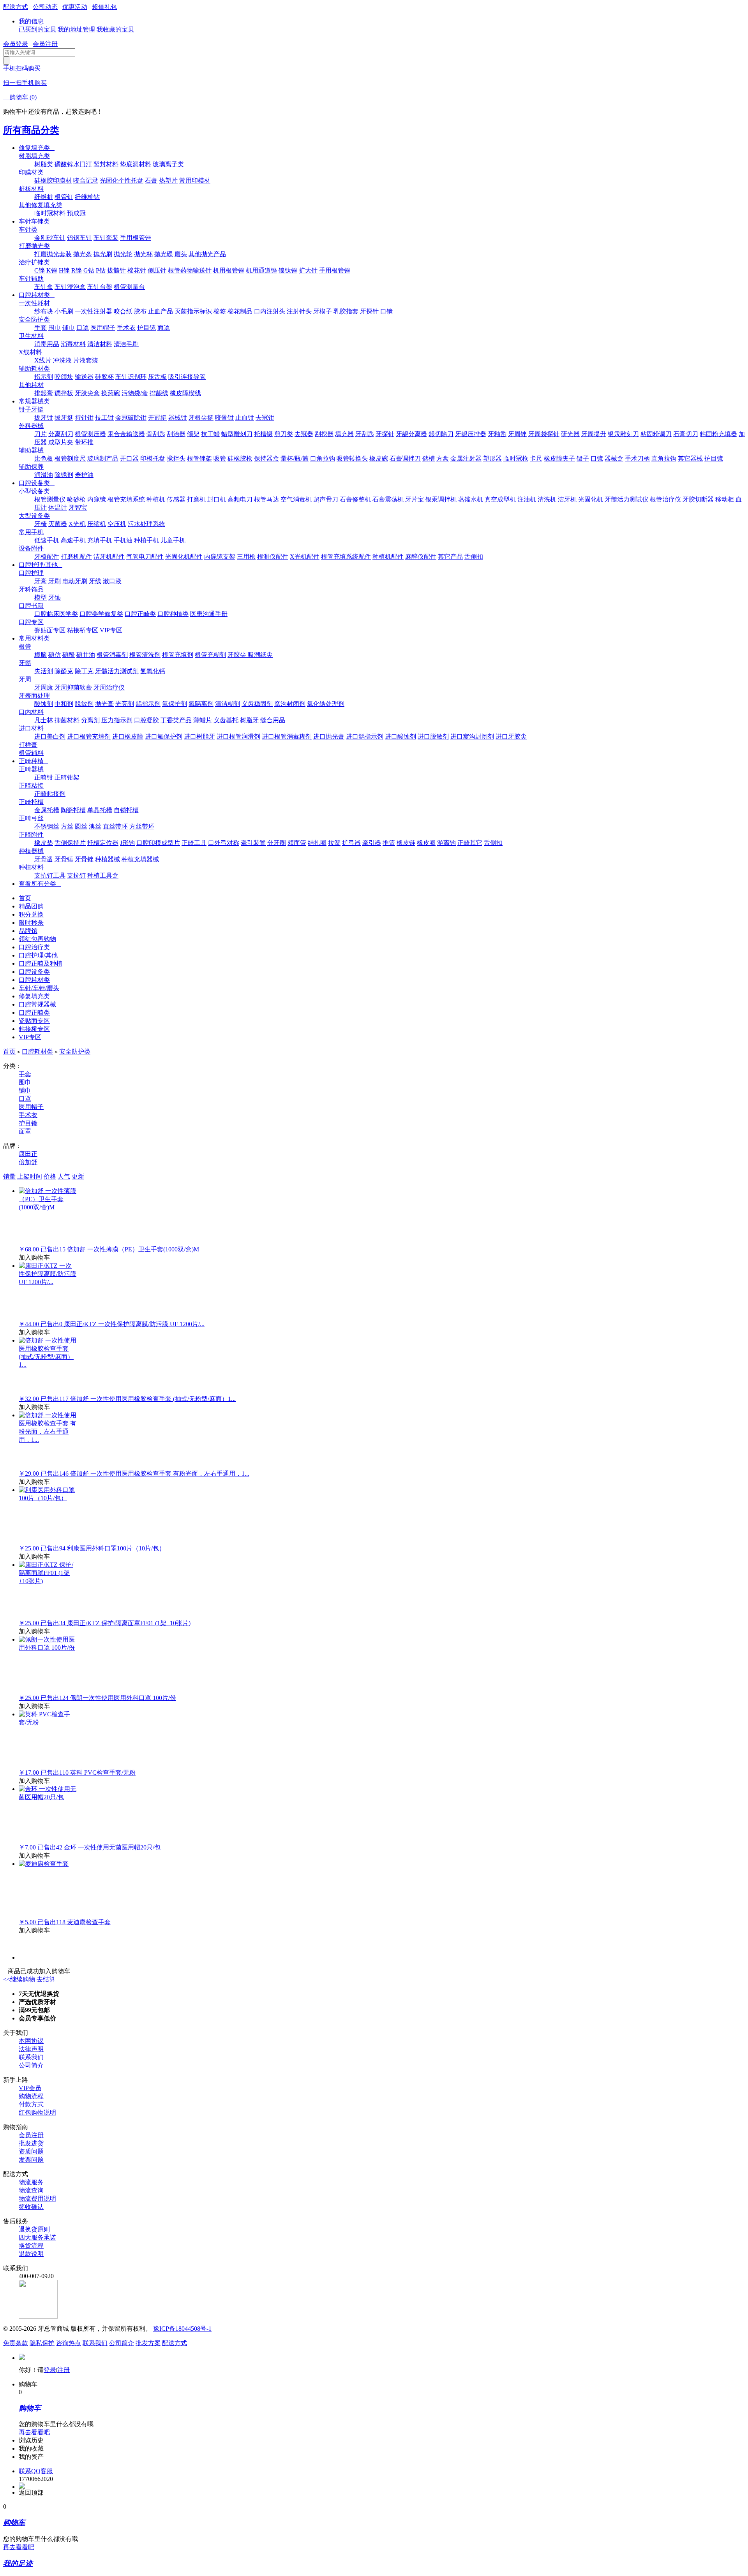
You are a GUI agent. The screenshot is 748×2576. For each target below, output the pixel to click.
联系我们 (31, 2057)
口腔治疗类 (34, 947)
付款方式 (31, 2104)
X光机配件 (305, 557)
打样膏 (28, 745)
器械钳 (178, 418)
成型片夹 (61, 442)
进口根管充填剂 (89, 736)
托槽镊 (263, 434)
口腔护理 (31, 573)
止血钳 (245, 418)
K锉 (52, 270)
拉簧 (334, 843)
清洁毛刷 (126, 344)
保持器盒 (266, 458)
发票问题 (31, 2160)
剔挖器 (324, 434)
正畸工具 (194, 843)
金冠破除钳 (131, 418)
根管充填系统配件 (346, 557)
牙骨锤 (64, 859)
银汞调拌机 (441, 499)
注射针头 (299, 311)
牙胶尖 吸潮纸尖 (250, 655)
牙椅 (41, 524)
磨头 (181, 254)
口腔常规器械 (37, 1004)
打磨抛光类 (34, 246)
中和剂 (64, 704)
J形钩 (127, 843)
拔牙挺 (64, 418)
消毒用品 (47, 344)
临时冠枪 (516, 458)
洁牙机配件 (109, 557)
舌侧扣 (474, 557)
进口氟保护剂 (164, 736)
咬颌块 (64, 377)
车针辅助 (31, 279)
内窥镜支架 (220, 557)
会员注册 (45, 44)
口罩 (83, 328)
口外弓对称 (224, 843)
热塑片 (168, 180)
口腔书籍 (31, 606)
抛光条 (83, 254)
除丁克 (84, 671)
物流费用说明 (37, 2199)
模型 (41, 597)
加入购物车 (34, 1257)
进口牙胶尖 (511, 736)
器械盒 (614, 458)
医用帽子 (103, 328)
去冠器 (304, 434)
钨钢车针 (79, 238)
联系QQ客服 (36, 2471)
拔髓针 (116, 270)
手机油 (123, 540)
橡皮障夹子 (559, 458)
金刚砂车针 (50, 238)
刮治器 (176, 434)
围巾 (55, 328)
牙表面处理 (34, 696)
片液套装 (86, 360)
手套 (41, 328)
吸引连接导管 (187, 377)
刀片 (41, 434)
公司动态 (45, 7)
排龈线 (159, 393)
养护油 (84, 475)
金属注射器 (466, 458)
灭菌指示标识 (193, 311)
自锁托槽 (126, 810)
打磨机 (196, 499)
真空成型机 (500, 499)
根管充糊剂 (210, 655)
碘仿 (55, 655)
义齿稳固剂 (257, 704)
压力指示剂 (117, 720)
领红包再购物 (37, 939)
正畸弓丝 (31, 818)
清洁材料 (100, 344)
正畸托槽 (31, 802)
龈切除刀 (441, 434)
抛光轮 (123, 254)
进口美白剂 (50, 736)
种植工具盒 (103, 875)
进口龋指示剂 (365, 736)
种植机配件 (388, 557)
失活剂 (44, 671)
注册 (64, 2370)
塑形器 (492, 458)
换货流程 (31, 2246)
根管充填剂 (178, 655)
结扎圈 (317, 843)
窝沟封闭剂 (290, 704)
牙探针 (385, 434)
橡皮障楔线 (185, 393)
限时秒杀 (31, 923)
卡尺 (536, 458)
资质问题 (31, 2151)
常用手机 (31, 532)
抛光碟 (164, 254)
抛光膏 (104, 704)
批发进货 (31, 2143)
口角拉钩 (323, 458)
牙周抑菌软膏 (73, 687)
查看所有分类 (40, 884)
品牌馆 (28, 931)
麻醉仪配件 (421, 557)
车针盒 (44, 287)
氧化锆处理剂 (326, 704)
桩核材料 (31, 189)
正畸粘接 (31, 786)
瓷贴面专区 (50, 630)
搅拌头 (176, 458)
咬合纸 (123, 311)
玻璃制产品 (103, 458)
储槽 (429, 458)
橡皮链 (406, 843)
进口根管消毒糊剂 (287, 736)
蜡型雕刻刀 (237, 434)
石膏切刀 (686, 434)
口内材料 (31, 712)
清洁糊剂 (228, 704)
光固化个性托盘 (122, 180)
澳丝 (95, 826)
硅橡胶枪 (240, 458)
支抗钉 (76, 875)
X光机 (77, 524)
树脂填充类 (34, 156)
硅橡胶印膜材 (53, 180)
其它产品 (450, 557)
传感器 (176, 499)
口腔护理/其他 (41, 565)
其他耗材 (31, 385)
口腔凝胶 (146, 720)
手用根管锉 (136, 238)
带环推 (84, 442)
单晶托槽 (100, 810)
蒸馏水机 (471, 499)
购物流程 (31, 2096)
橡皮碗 (379, 458)
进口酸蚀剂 (400, 736)
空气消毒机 (296, 499)
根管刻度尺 (70, 458)
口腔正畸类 (140, 614)
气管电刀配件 (145, 557)
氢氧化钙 (153, 671)
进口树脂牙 (199, 736)
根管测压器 (90, 434)
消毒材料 (73, 344)
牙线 (95, 581)
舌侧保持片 (70, 843)
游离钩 (446, 843)
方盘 (443, 458)
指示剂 (44, 377)
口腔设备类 (37, 483)
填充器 (344, 434)
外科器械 (31, 426)
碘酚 (69, 655)
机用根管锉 (229, 270)
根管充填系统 (126, 499)
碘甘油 (86, 655)
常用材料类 (37, 638)
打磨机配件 (76, 557)
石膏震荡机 (388, 499)
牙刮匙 (365, 434)
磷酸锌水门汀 (73, 164)
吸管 (220, 458)
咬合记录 (86, 180)
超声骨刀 (326, 499)
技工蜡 (210, 434)
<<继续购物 (19, 1979)
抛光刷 (103, 254)
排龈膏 (44, 393)
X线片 (43, 360)
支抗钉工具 (50, 875)
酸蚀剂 (44, 704)
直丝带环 (115, 826)
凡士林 (44, 720)
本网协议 (31, 2041)
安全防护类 (34, 319)
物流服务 (31, 2182)
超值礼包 (104, 7)
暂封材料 (106, 164)
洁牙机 (567, 499)
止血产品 (161, 311)
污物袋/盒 (135, 393)
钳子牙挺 (31, 409)
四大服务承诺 (37, 2237)
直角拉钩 (664, 458)
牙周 (25, 679)
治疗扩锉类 (34, 262)
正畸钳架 (67, 777)
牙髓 (25, 663)
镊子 (583, 458)
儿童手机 (173, 540)
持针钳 (84, 418)
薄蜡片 (203, 720)
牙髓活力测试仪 (626, 499)
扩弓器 (351, 843)
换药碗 (111, 393)
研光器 (570, 434)
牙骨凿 (44, 859)
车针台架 (100, 287)
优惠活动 (75, 7)
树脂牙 (249, 720)
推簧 (389, 843)
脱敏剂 (84, 704)
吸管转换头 (352, 458)
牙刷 (55, 581)
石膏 (151, 180)
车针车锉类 (37, 221)
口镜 (597, 458)
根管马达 (266, 499)
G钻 (89, 270)
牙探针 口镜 (376, 311)
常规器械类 (37, 401)
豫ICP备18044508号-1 (182, 2329)
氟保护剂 (175, 704)
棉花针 (137, 270)
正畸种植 (34, 761)
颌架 (193, 434)
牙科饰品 (31, 589)
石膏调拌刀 (405, 458)
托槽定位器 (103, 843)
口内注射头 (270, 311)
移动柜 (725, 499)
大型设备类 (34, 516)
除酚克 (64, 671)
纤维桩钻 (87, 197)
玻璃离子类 (168, 164)
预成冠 (76, 213)
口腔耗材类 (37, 295)
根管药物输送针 (190, 270)
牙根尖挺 (201, 418)
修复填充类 (37, 148)
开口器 (129, 458)
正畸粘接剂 (50, 794)
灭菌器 (58, 524)
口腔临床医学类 (56, 614)
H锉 (64, 270)
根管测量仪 (50, 499)
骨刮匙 (156, 434)
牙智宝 (78, 508)
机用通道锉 (261, 270)
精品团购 (31, 906)
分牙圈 (277, 843)
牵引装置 (253, 843)
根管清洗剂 (145, 655)
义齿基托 (226, 720)
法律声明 (31, 2049)
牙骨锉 (84, 859)
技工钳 (104, 418)
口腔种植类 (173, 614)
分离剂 (90, 720)
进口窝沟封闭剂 (472, 736)
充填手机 (100, 540)
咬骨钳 (224, 418)
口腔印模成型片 (158, 843)
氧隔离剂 (201, 704)
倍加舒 (28, 1162)
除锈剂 (64, 475)
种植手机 (146, 540)
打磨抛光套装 (53, 254)
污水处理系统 (146, 524)
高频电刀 (240, 499)
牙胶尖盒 (87, 393)
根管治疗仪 (665, 499)
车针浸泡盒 (70, 287)
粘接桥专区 (83, 630)
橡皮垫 (44, 843)
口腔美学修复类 (101, 614)
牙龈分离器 (411, 434)
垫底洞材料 (136, 164)
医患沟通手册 (209, 614)
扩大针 (308, 270)
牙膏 (41, 581)
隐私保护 (42, 2343)
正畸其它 (470, 843)
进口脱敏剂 (433, 736)
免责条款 (16, 2343)
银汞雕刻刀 (623, 434)
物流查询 (31, 2190)
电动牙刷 (75, 581)
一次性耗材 (34, 303)
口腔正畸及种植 (41, 963)
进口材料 (31, 728)
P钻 (101, 270)
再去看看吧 (34, 2432)
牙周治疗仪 (109, 687)
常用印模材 (195, 180)
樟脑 (41, 655)
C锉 (40, 270)
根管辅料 (31, 753)
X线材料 (30, 352)
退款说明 (31, 2254)
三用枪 (246, 557)
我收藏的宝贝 (115, 29)
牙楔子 (323, 311)
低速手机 (47, 540)
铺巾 (69, 328)
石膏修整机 (355, 499)
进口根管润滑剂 (238, 736)
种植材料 (31, 867)
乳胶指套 (346, 311)
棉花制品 (240, 311)
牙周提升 (594, 434)
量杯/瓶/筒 (295, 458)
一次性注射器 (93, 311)
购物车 (20, 97)
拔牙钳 (44, 418)
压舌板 (157, 377)
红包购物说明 (37, 2112)
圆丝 (81, 826)
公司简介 (31, 2065)
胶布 (140, 311)
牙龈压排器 (471, 434)
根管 (25, 647)
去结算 (46, 1979)
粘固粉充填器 (718, 434)
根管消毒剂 (112, 655)
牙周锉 (517, 434)
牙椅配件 (47, 557)
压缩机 (97, 524)
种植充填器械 (140, 859)
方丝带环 (142, 826)
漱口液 (112, 581)
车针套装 (106, 238)
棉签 (220, 311)
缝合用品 (273, 720)
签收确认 (31, 2207)
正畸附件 (31, 835)
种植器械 (31, 851)
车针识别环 (131, 377)
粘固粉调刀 (656, 434)
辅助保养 (31, 467)
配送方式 (16, 7)
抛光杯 (143, 254)
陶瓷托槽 (73, 810)
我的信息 (31, 21)
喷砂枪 (76, 499)
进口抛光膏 (329, 736)
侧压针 (157, 270)
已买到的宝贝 (37, 29)
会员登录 (16, 44)
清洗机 (547, 499)
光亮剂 (125, 704)
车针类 (28, 230)
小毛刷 (64, 311)
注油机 (527, 499)
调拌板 (64, 393)
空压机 (117, 524)
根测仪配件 (273, 557)
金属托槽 (47, 810)
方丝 (67, 826)
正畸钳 (44, 777)
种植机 (156, 499)
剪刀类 (284, 434)
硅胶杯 (104, 377)
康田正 (28, 1154)
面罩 (164, 328)
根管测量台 (129, 287)
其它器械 (690, 458)
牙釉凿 (497, 434)
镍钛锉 (288, 270)
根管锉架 (199, 458)
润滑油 (44, 475)
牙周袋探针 (544, 434)
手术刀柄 (637, 458)
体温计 (58, 508)
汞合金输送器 (126, 434)
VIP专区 (111, 630)
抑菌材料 (67, 720)
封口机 (217, 499)
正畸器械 (31, 769)
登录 (50, 2370)
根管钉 (64, 197)
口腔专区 (31, 622)
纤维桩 (44, 197)
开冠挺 (157, 418)
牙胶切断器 (698, 499)
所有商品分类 (31, 130)
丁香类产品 (176, 720)
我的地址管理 (76, 29)
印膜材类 (31, 172)
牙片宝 (415, 499)
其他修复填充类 (41, 205)
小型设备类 (34, 491)
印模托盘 (153, 458)
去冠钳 (265, 418)
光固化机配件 (184, 557)
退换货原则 (34, 2229)
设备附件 (31, 548)
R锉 (77, 270)
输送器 (84, 377)
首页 (25, 898)
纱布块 (44, 311)
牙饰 (55, 597)
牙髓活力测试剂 (117, 671)
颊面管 (297, 843)
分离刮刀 (61, 434)
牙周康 (44, 687)
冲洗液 (62, 360)
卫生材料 (31, 336)
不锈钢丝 (47, 826)
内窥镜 (97, 499)
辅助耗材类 (34, 369)
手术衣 (126, 328)
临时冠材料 (50, 213)
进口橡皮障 (128, 736)
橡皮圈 (426, 843)
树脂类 (44, 164)
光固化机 (591, 499)
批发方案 (148, 2343)
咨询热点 (69, 2343)
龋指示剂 (148, 704)
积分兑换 (31, 914)
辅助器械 (31, 450)
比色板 (44, 458)
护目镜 (146, 328)
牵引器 (372, 843)
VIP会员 (30, 2088)
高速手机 (73, 540)
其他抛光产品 (207, 254)
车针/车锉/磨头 (39, 988)
